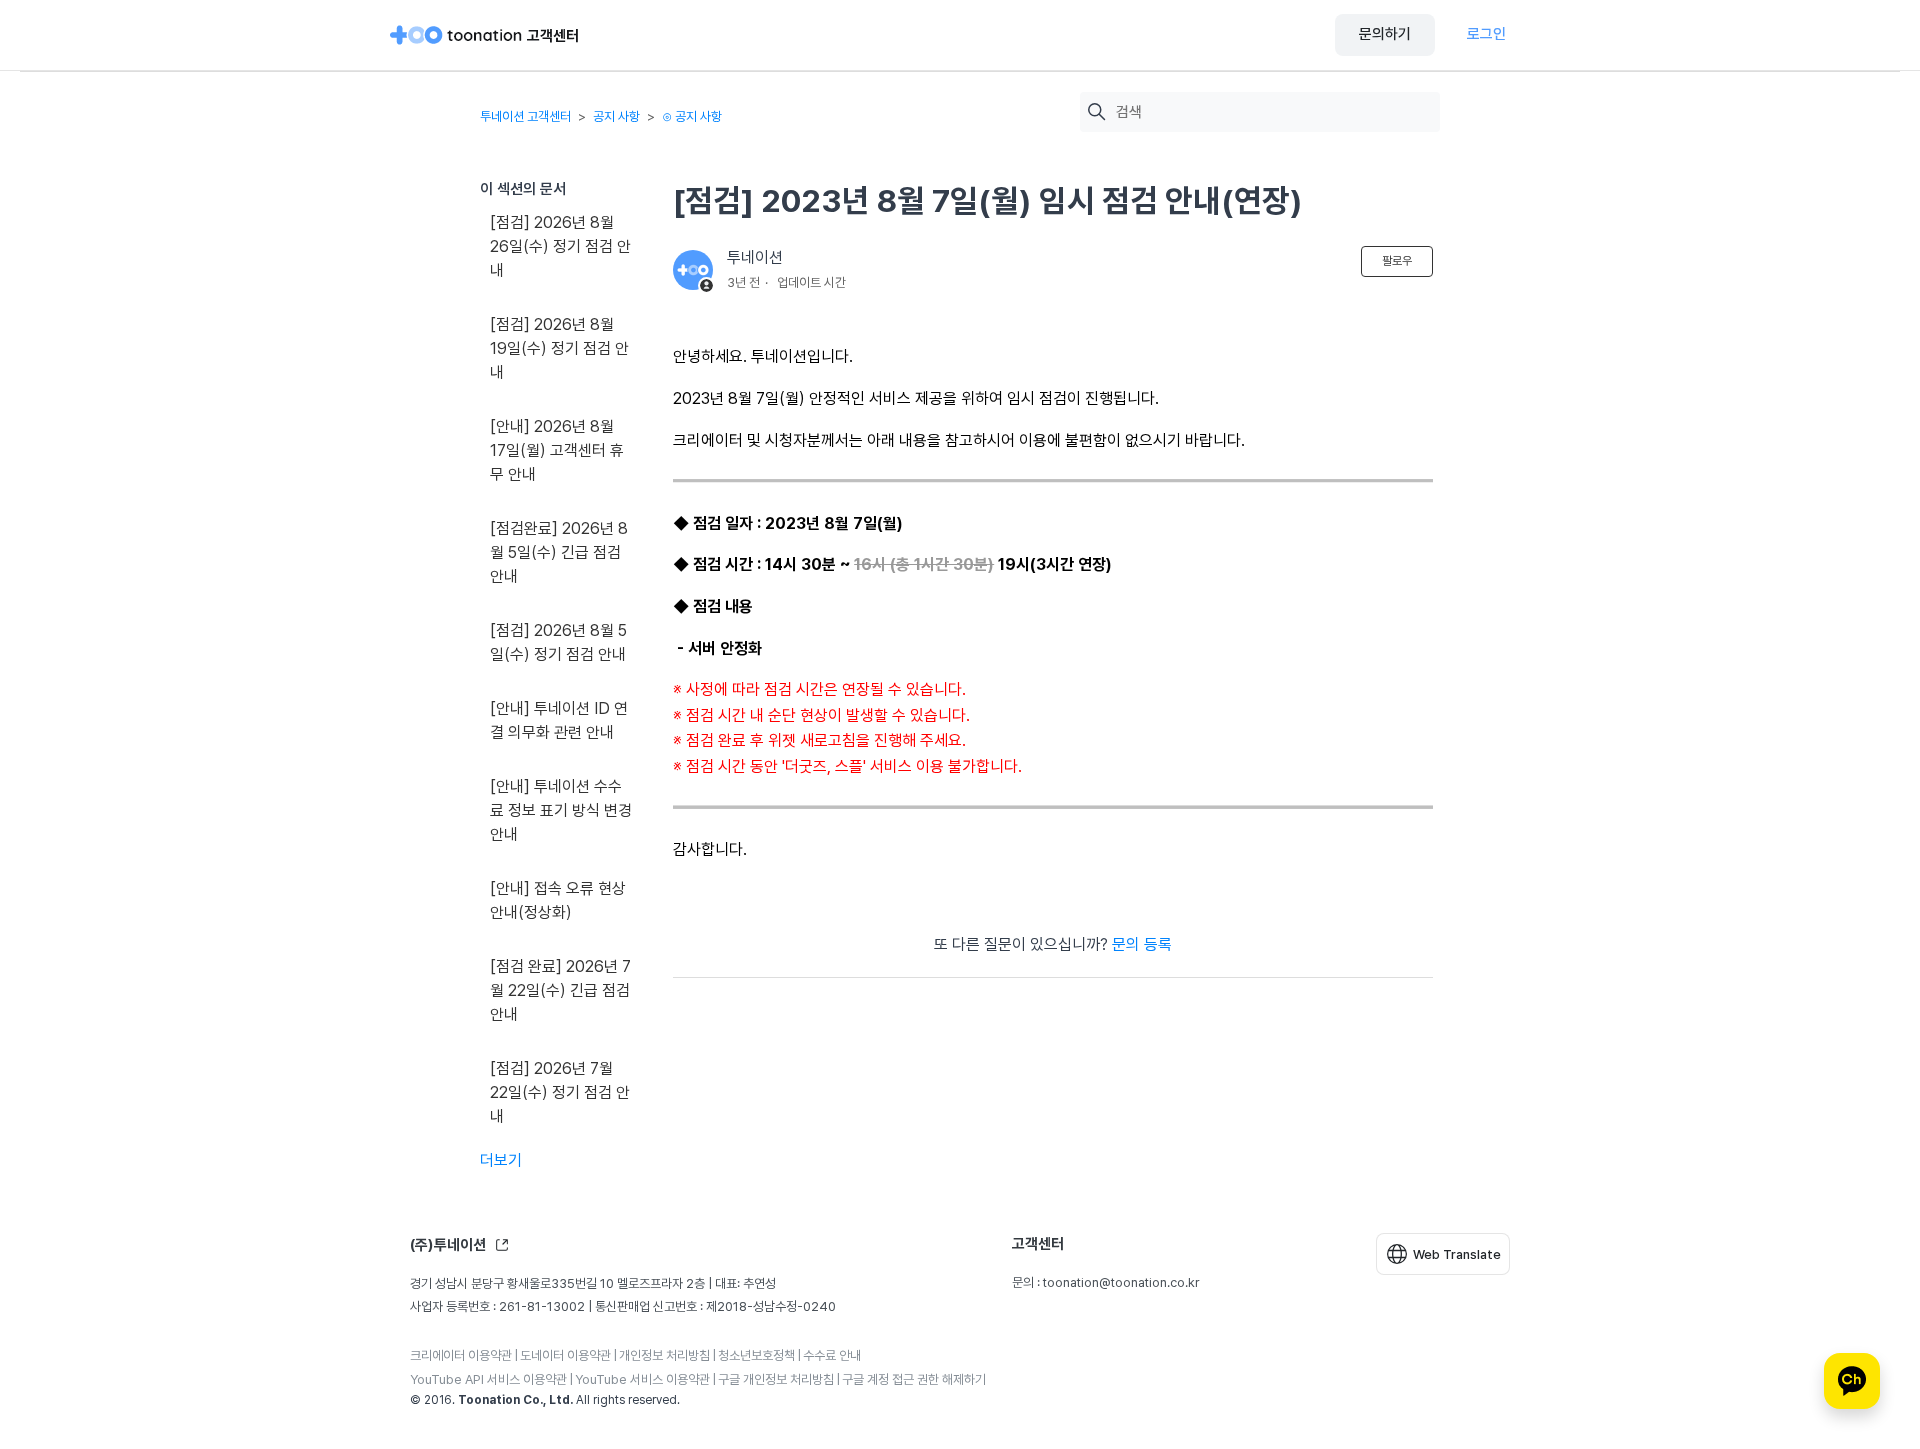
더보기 (501, 1160)
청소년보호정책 (756, 1355)
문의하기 (1385, 34)
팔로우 (1397, 261)
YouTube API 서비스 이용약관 (488, 1379)
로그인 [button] (1486, 34)
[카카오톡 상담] (1852, 1381)
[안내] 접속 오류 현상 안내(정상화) (558, 900)
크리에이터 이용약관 (461, 1355)
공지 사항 (616, 116)
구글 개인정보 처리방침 (776, 1379)
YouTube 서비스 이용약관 (642, 1379)
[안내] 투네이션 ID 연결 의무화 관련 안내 (559, 720)
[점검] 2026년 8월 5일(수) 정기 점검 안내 (558, 642)
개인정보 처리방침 (664, 1355)
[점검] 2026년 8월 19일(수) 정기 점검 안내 (559, 348)
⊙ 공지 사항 (692, 116)
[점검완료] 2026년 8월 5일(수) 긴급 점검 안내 (559, 552)
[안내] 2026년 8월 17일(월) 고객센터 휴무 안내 (557, 450)
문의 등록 (1142, 944)
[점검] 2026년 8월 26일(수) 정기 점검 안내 (560, 246)
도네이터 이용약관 (565, 1355)
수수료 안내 (832, 1355)
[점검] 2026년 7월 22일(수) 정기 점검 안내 (560, 1092)
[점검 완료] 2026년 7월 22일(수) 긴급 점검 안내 (560, 990)
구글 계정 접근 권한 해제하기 (914, 1379)
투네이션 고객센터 (525, 116)
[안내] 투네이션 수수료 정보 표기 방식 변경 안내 (561, 810)
